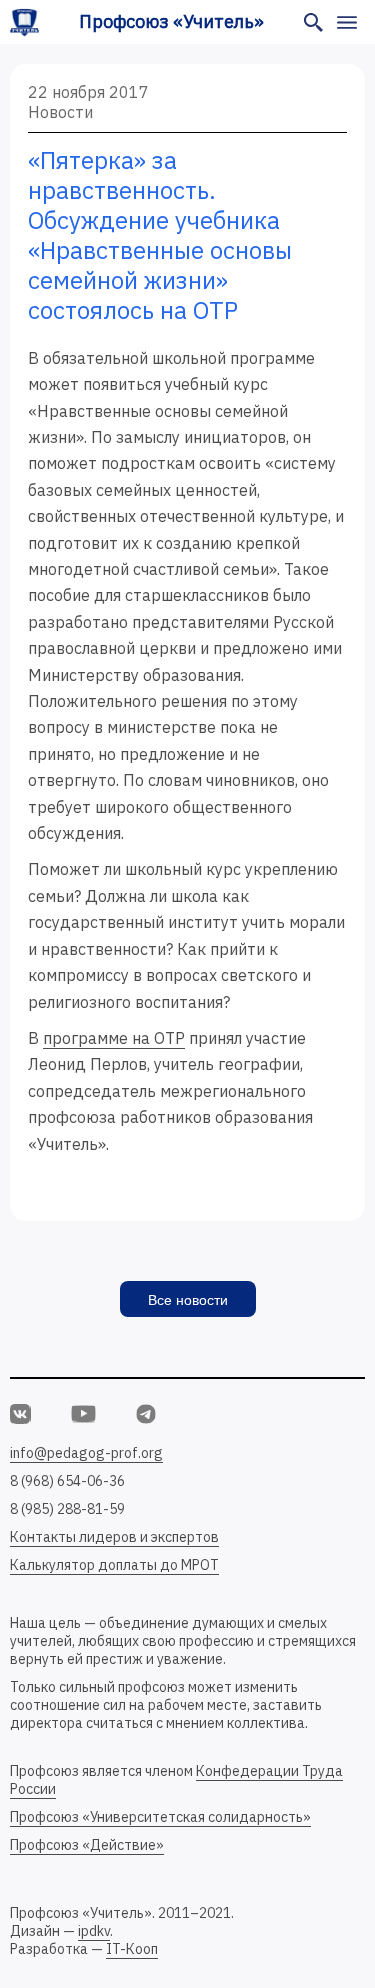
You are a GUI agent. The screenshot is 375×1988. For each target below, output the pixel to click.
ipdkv (94, 1931)
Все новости (188, 1300)
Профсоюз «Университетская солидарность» (160, 1817)
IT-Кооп (132, 1949)
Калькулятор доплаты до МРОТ (114, 1565)
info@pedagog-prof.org (86, 1453)
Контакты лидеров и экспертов (114, 1537)
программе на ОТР (114, 1038)
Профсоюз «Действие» (87, 1845)
